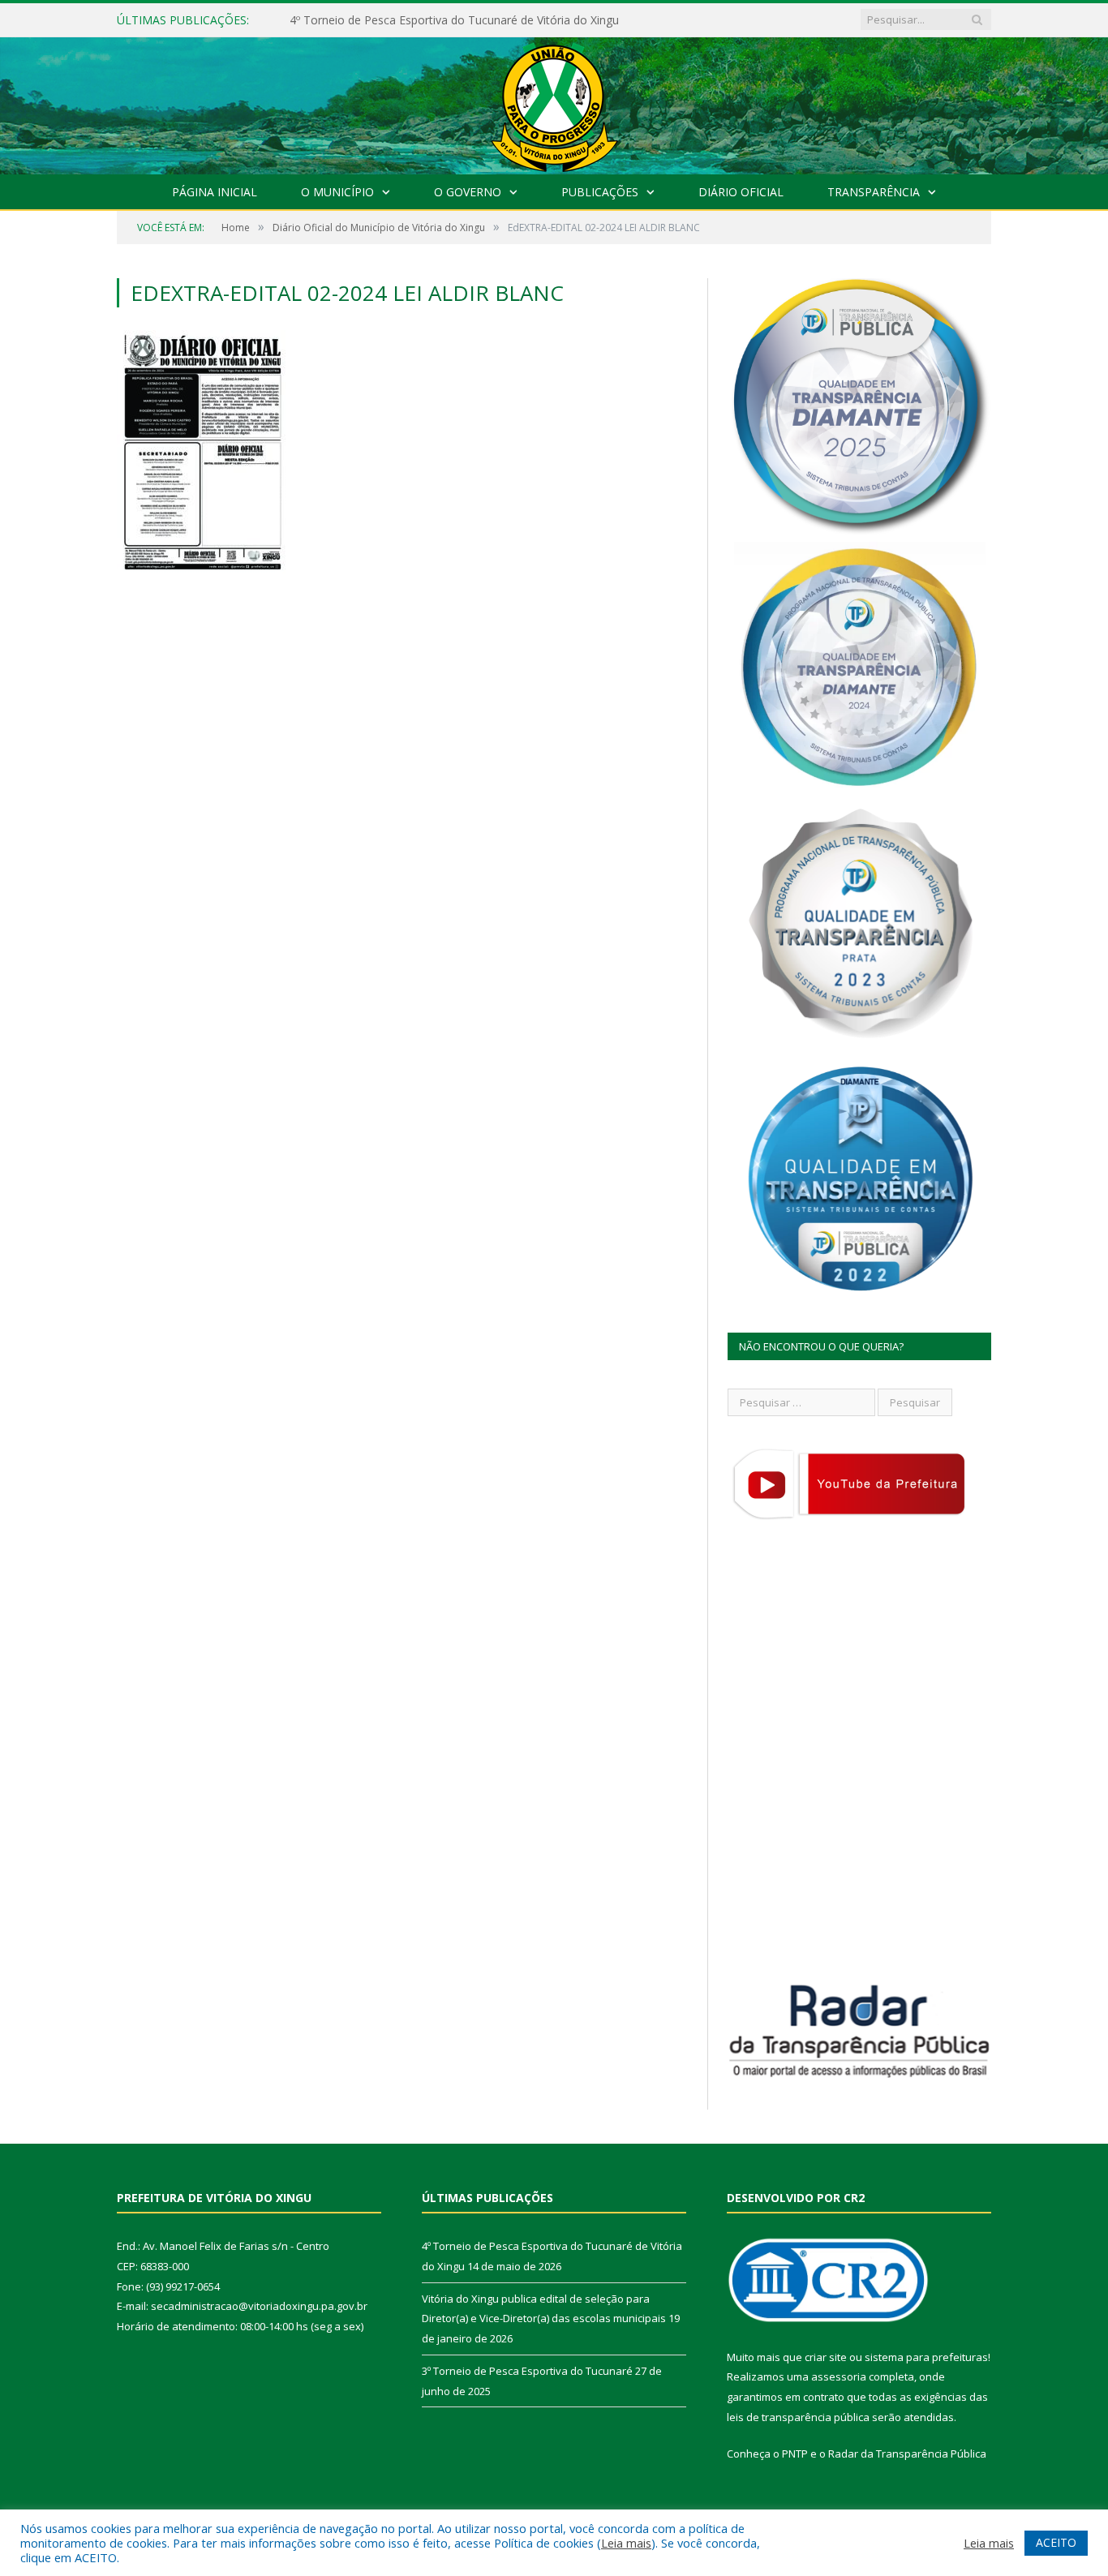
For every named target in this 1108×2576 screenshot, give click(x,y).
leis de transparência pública (798, 2417)
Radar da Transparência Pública (907, 2454)
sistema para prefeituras (926, 2357)
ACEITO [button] (1056, 2542)
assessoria (839, 2376)
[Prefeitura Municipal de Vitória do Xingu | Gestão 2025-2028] (554, 102)
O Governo (468, 192)
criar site (826, 2357)
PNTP (795, 2454)
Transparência (874, 192)
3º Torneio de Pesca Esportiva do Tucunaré (527, 2371)
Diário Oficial (741, 192)
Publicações (600, 192)
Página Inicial (215, 192)
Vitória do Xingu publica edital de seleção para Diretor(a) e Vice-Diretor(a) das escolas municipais (476, 20)
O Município (337, 192)
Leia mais (626, 2543)
